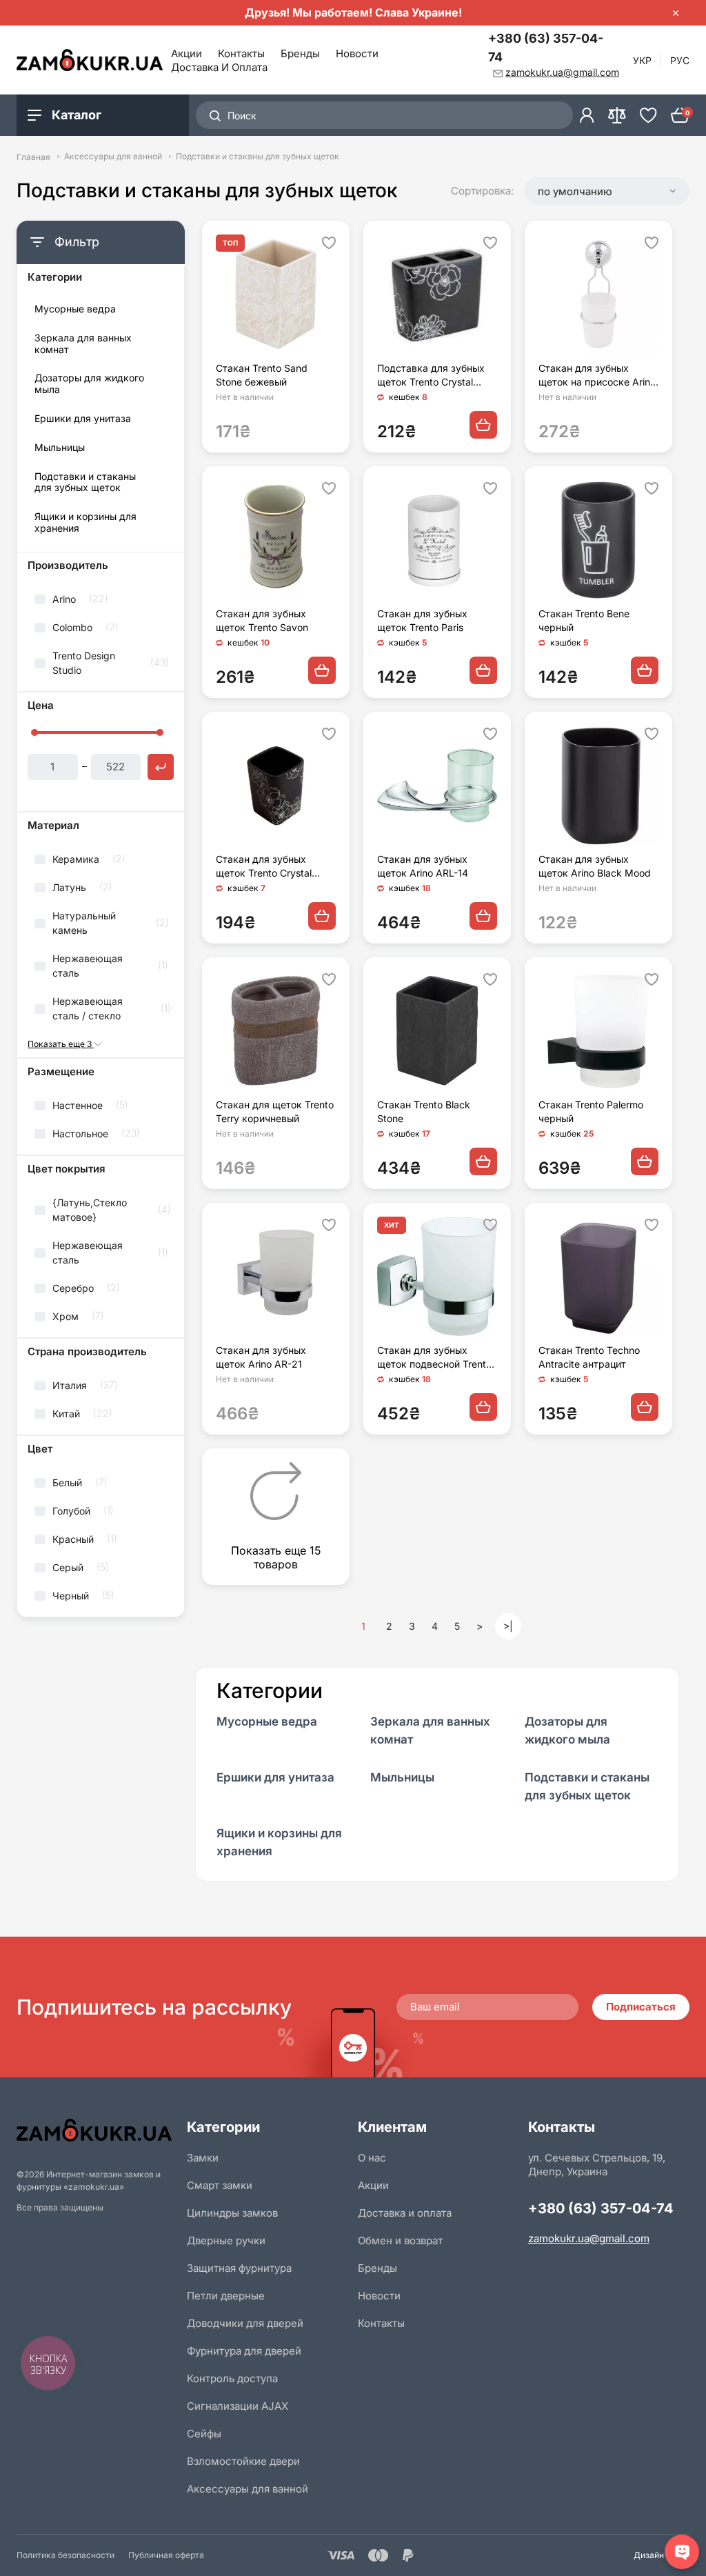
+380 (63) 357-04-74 (546, 48)
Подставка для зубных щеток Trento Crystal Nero (431, 376)
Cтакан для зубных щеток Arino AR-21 (261, 1357)
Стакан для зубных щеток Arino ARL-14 (423, 866)
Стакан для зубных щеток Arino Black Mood (595, 866)
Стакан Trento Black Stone (424, 1111)
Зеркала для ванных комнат (83, 344)
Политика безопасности (65, 2555)
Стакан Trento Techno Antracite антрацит (589, 1357)
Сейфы (204, 2434)
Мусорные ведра (75, 309)
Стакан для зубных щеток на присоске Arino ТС (597, 376)
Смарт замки (220, 2185)
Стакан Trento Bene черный (584, 620)
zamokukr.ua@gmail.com (589, 2238)
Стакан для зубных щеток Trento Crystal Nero (264, 867)
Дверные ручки (226, 2240)
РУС (680, 60)
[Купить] (483, 425)
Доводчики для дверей (245, 2323)
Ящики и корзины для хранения (85, 522)
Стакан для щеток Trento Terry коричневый (275, 1111)
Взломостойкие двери (243, 2461)
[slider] (34, 732)
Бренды (300, 53)
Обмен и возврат (400, 2240)
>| (508, 1626)
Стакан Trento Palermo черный (591, 1111)
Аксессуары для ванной (113, 157)
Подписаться (641, 2007)
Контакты (241, 53)
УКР (642, 60)
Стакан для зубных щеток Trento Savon (262, 620)
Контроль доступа (232, 2378)
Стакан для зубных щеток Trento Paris (422, 620)
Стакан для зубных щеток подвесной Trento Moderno (434, 1358)
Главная (33, 157)
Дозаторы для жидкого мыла (89, 384)
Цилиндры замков (232, 2213)
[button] (607, 191)
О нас (372, 2158)
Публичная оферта (166, 2555)
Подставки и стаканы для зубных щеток (85, 482)
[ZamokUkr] (97, 2130)
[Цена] (161, 767)
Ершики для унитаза (83, 419)
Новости (357, 53)
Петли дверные (226, 2296)
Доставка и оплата (219, 67)
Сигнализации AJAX (238, 2406)
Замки (203, 2158)
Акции (186, 53)
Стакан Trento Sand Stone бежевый (262, 375)
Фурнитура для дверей (244, 2351)
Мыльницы (60, 448)
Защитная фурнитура (239, 2268)
